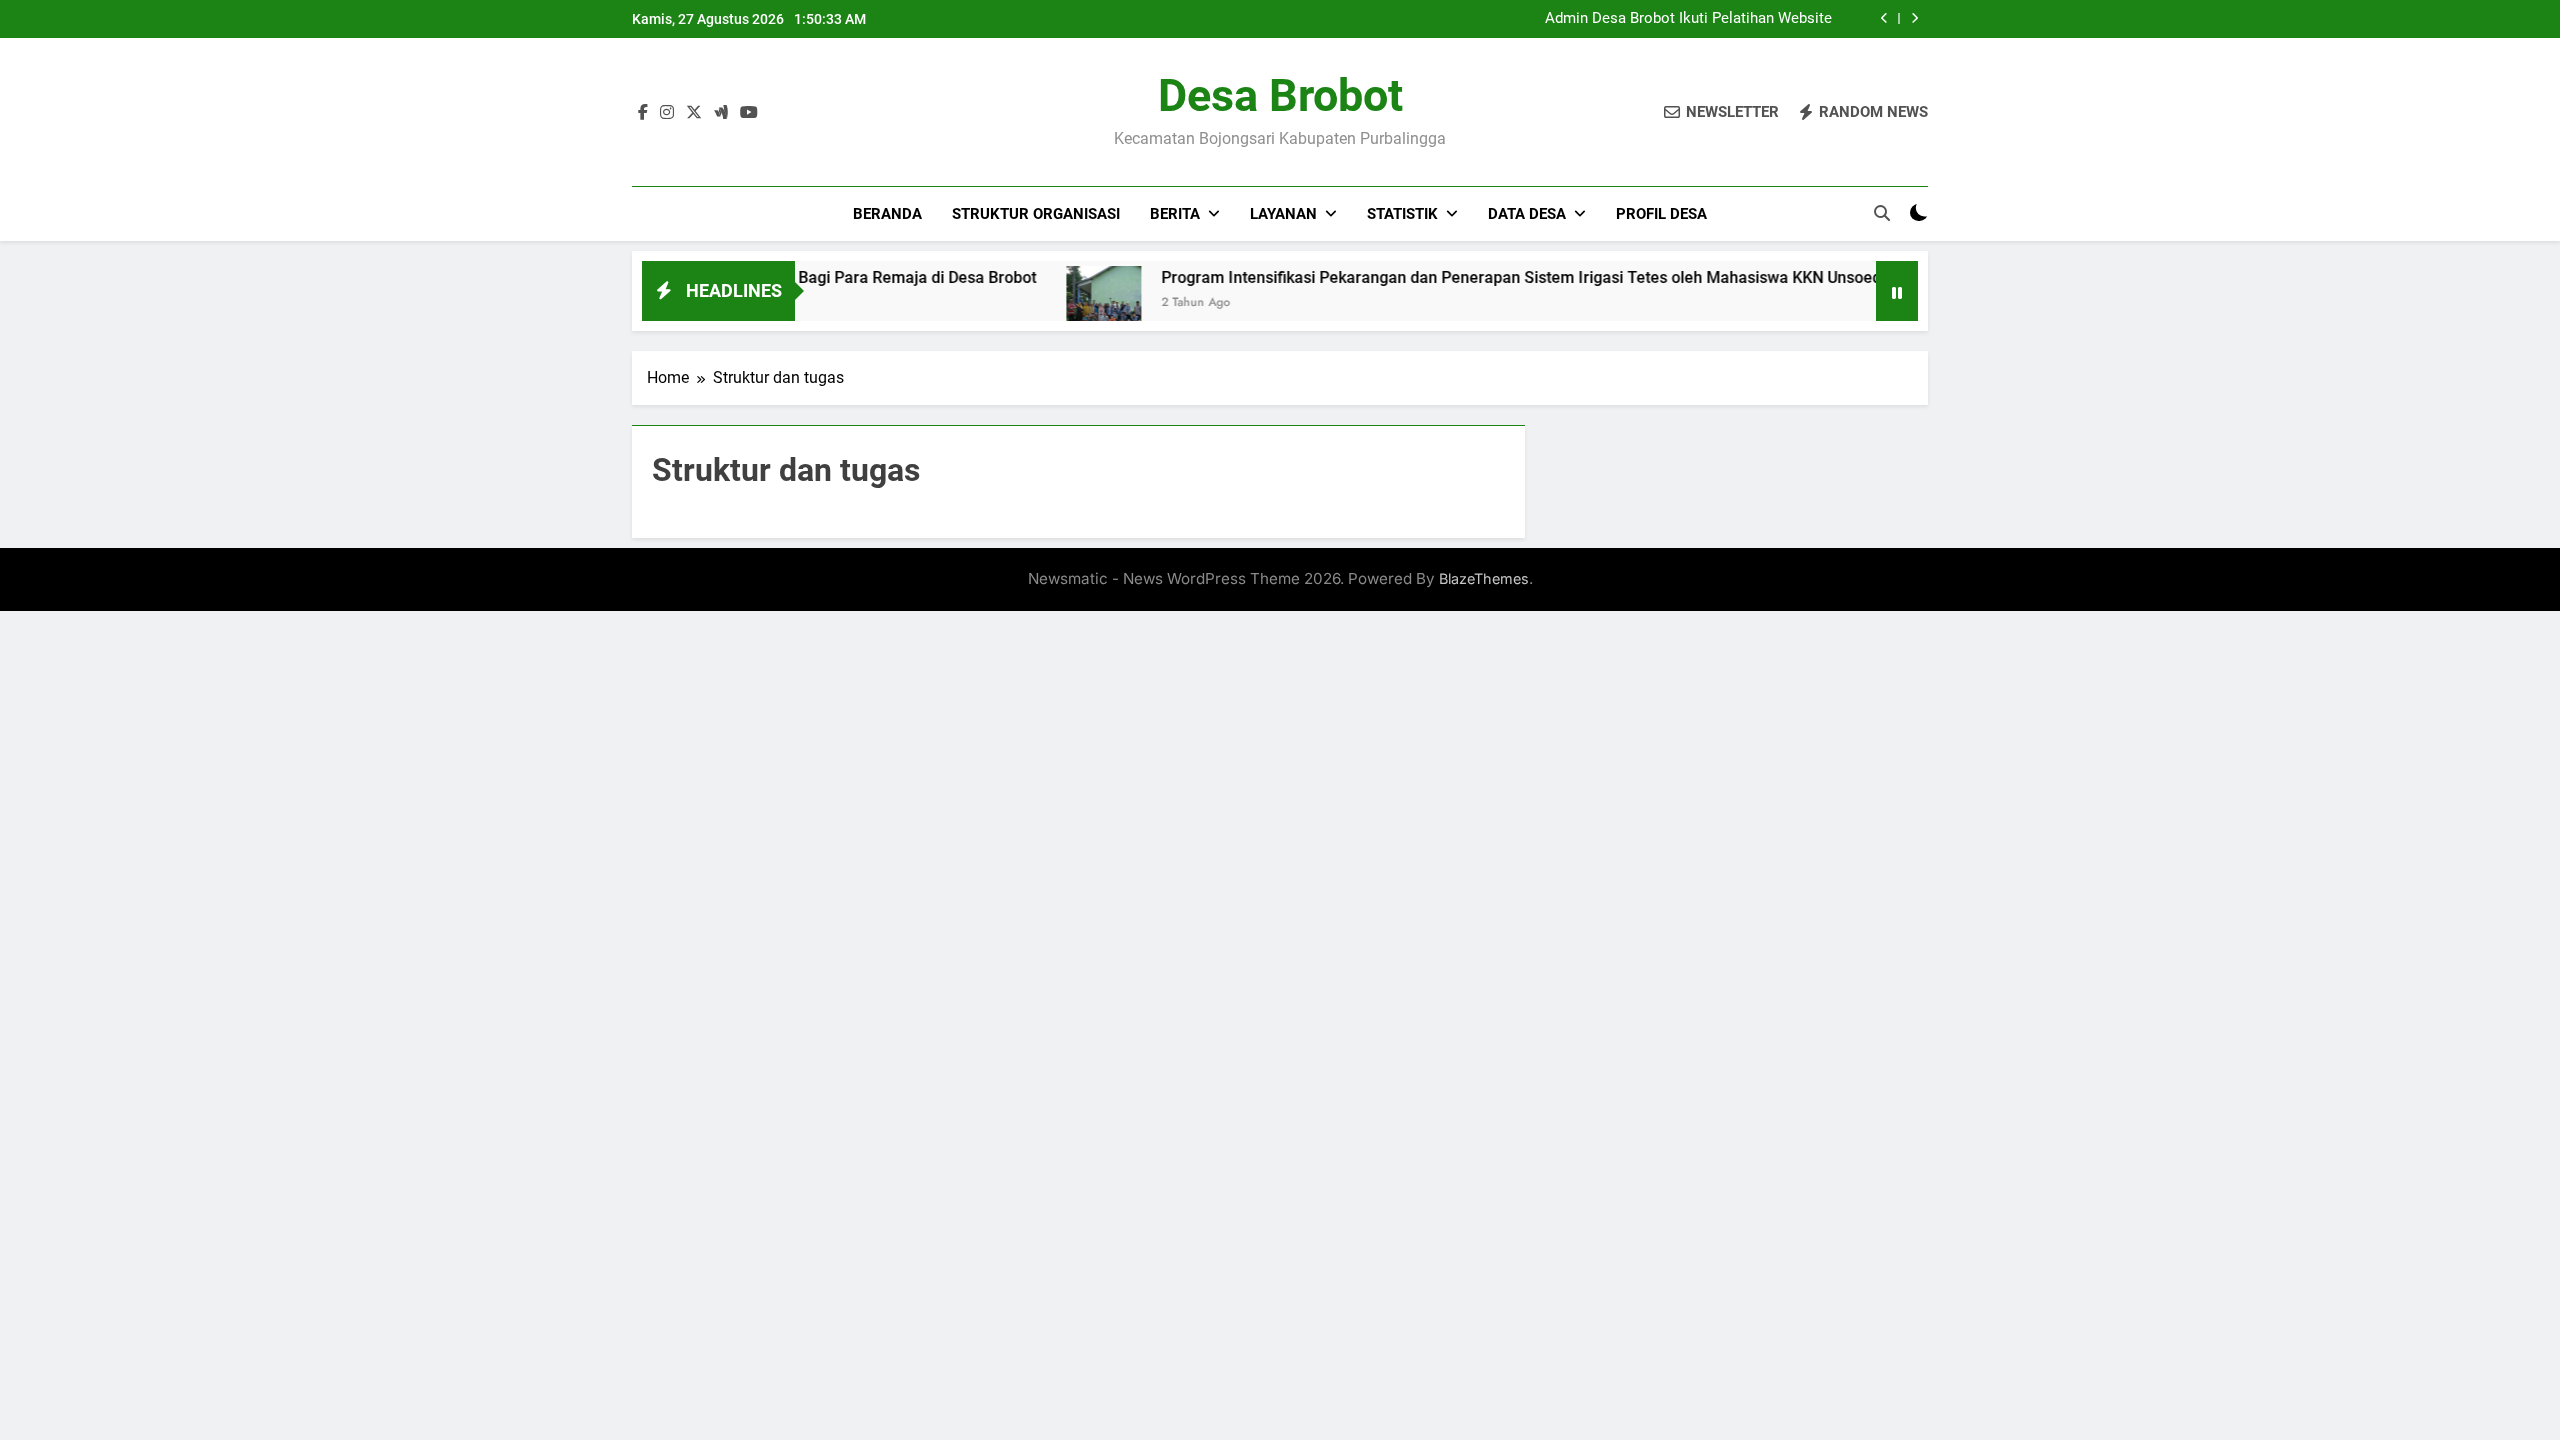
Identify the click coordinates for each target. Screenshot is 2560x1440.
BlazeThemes (1484, 578)
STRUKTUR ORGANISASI (1036, 214)
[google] (721, 113)
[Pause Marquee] (1897, 291)
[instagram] (667, 113)
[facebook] (643, 113)
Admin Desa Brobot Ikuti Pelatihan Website (1688, 19)
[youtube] (749, 113)
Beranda (887, 214)
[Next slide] (1914, 18)
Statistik (1402, 214)
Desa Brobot (1280, 95)
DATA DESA (1527, 214)
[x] (694, 113)
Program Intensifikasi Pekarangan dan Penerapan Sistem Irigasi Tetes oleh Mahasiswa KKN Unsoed (1482, 277)
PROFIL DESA (1661, 214)
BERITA (1175, 214)
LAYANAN (1283, 214)
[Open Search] (1882, 213)
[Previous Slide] (1884, 18)
